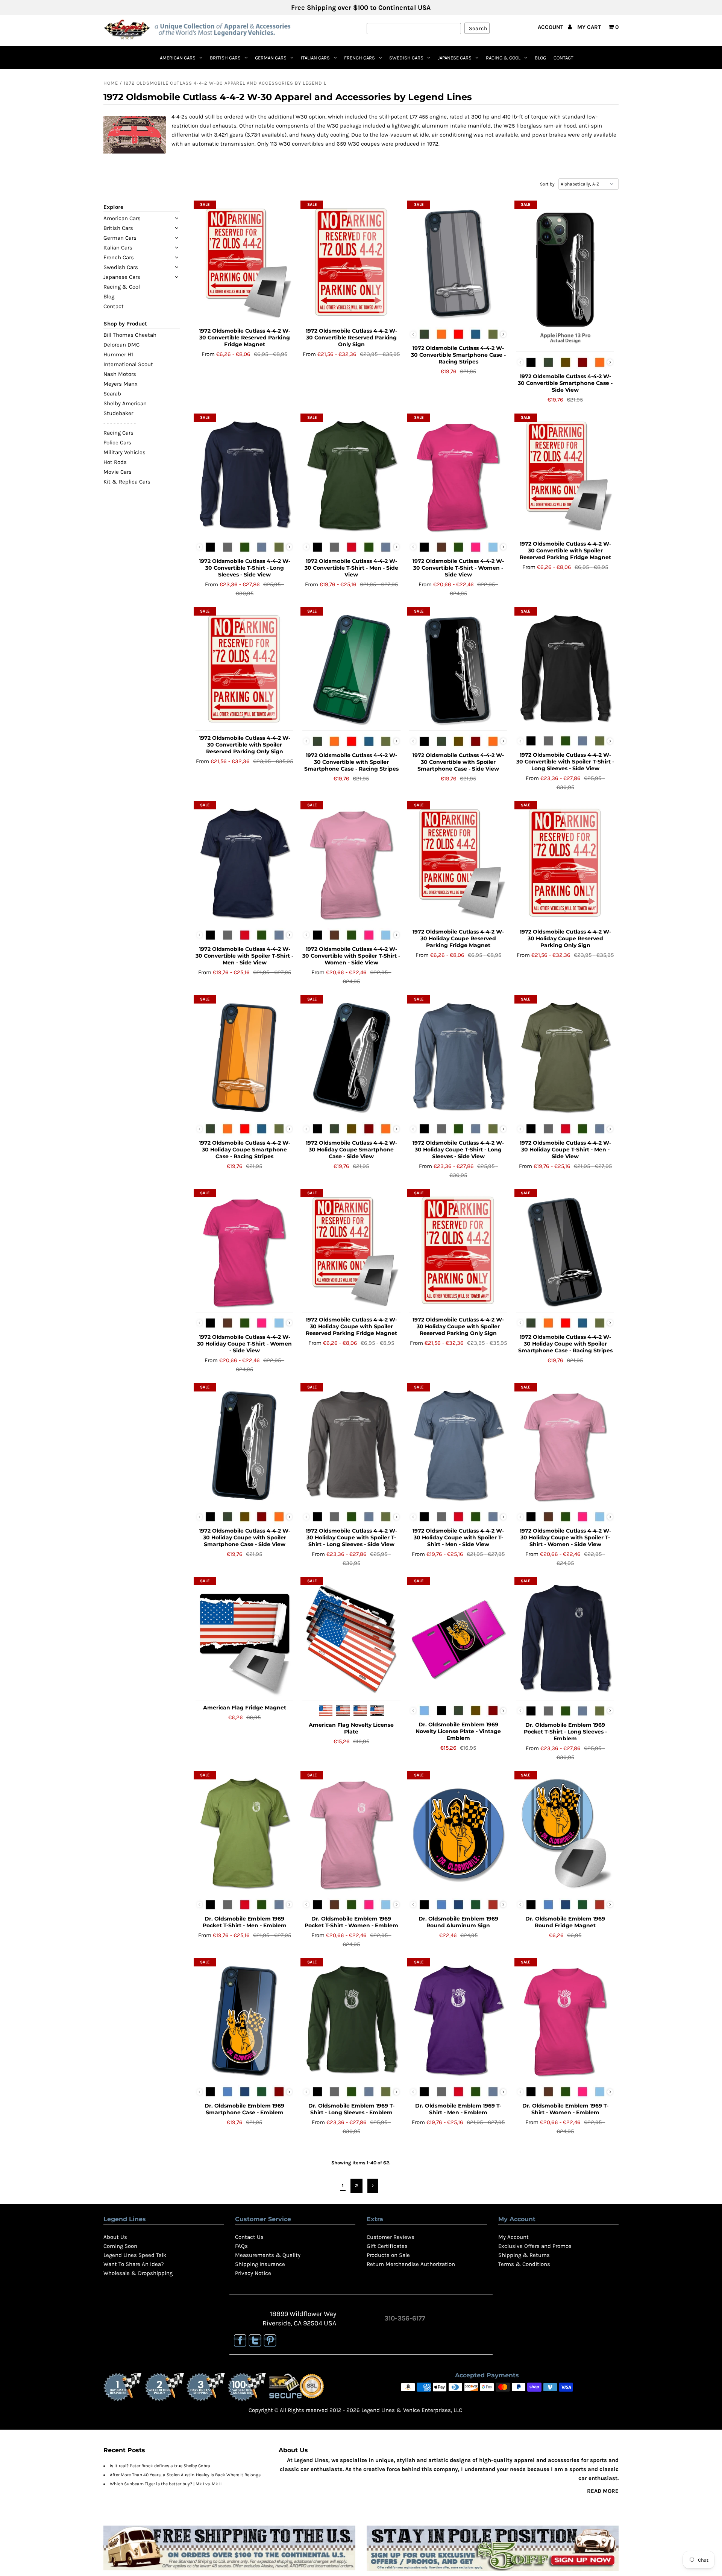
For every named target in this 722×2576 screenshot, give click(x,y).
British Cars (225, 58)
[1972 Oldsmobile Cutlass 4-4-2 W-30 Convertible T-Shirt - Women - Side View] (458, 476)
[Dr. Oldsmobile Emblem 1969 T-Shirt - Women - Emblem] (565, 2021)
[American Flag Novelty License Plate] (351, 1640)
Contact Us (249, 2237)
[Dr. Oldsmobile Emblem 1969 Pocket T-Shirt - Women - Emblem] (351, 1834)
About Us (115, 2237)
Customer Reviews (391, 2237)
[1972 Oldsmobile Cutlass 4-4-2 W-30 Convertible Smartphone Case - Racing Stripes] (458, 263)
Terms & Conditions (524, 2264)
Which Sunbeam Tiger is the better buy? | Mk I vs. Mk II (166, 2484)
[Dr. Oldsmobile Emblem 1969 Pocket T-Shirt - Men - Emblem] (245, 1834)
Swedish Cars (406, 58)
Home (111, 83)
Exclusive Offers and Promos (535, 2246)
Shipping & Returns (524, 2255)
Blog (540, 58)
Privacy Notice (253, 2273)
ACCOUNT (551, 27)
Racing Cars (118, 433)
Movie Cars (118, 472)
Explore (113, 207)
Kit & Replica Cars (127, 482)
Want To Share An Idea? (133, 2264)
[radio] (424, 334)
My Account (513, 2237)
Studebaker (118, 413)
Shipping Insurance (260, 2264)
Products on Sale (388, 2255)
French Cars (359, 58)
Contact (563, 58)
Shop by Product (125, 324)
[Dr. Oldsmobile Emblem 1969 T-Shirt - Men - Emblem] (458, 2021)
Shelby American (125, 403)
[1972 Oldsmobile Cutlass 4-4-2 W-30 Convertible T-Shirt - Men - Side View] (351, 476)
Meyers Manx (121, 384)
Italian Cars (315, 58)
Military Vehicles (124, 452)
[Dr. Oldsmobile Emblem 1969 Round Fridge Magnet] (565, 1834)
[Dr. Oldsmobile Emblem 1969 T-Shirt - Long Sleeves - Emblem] (351, 2021)
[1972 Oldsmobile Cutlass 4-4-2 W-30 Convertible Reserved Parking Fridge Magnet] (245, 263)
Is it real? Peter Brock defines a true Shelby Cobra (160, 2466)
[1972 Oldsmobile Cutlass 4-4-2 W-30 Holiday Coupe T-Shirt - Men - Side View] (565, 1058)
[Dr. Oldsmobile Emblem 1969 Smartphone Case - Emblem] (245, 2021)
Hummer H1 (118, 354)
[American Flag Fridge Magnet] (245, 1640)
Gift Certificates (387, 2246)
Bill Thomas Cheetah (130, 335)
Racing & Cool (503, 58)
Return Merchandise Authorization (411, 2264)
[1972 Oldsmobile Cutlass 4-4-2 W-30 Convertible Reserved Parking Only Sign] (351, 263)
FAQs (241, 2246)
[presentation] (503, 334)
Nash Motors (120, 374)
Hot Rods (115, 462)
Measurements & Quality (268, 2255)
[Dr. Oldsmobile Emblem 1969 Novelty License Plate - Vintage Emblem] (458, 1639)
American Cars (178, 58)
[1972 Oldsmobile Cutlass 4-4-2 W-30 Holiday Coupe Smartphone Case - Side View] (351, 1058)
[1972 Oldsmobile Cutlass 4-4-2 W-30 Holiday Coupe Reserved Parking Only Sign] (565, 864)
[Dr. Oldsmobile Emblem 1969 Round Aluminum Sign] (458, 1834)
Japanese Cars (455, 58)
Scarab (112, 394)
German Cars (271, 58)
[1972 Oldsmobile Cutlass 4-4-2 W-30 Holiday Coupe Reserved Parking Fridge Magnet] (458, 864)
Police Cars (117, 443)
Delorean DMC (121, 345)
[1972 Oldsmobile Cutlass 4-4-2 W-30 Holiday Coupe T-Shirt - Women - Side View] (245, 1252)
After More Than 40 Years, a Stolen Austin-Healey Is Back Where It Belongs (185, 2475)
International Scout (128, 364)
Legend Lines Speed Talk (135, 2255)
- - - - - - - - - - (120, 423)
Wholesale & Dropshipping (138, 2273)
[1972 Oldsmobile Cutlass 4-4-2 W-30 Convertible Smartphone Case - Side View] (565, 277)
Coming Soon (120, 2246)
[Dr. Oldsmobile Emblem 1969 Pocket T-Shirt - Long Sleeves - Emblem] (565, 1639)
